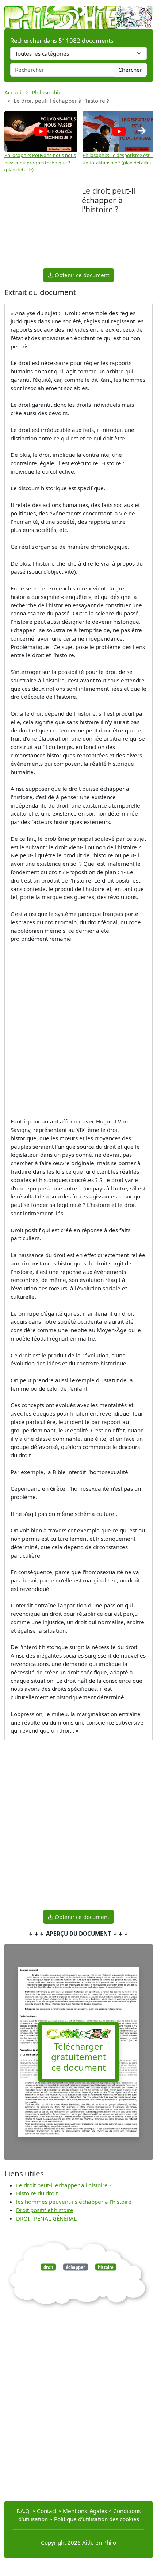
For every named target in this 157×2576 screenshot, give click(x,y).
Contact (47, 2511)
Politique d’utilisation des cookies (97, 2519)
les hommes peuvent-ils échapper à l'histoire (74, 2202)
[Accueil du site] (78, 14)
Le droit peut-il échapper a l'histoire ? (64, 2185)
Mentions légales (85, 2511)
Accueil (14, 92)
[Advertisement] (43, 226)
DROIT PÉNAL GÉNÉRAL (46, 2218)
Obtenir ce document (81, 275)
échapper (75, 2267)
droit (48, 2267)
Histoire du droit (37, 2193)
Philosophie (47, 92)
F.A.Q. (24, 2511)
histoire (106, 2267)
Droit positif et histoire (45, 2210)
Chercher (130, 70)
